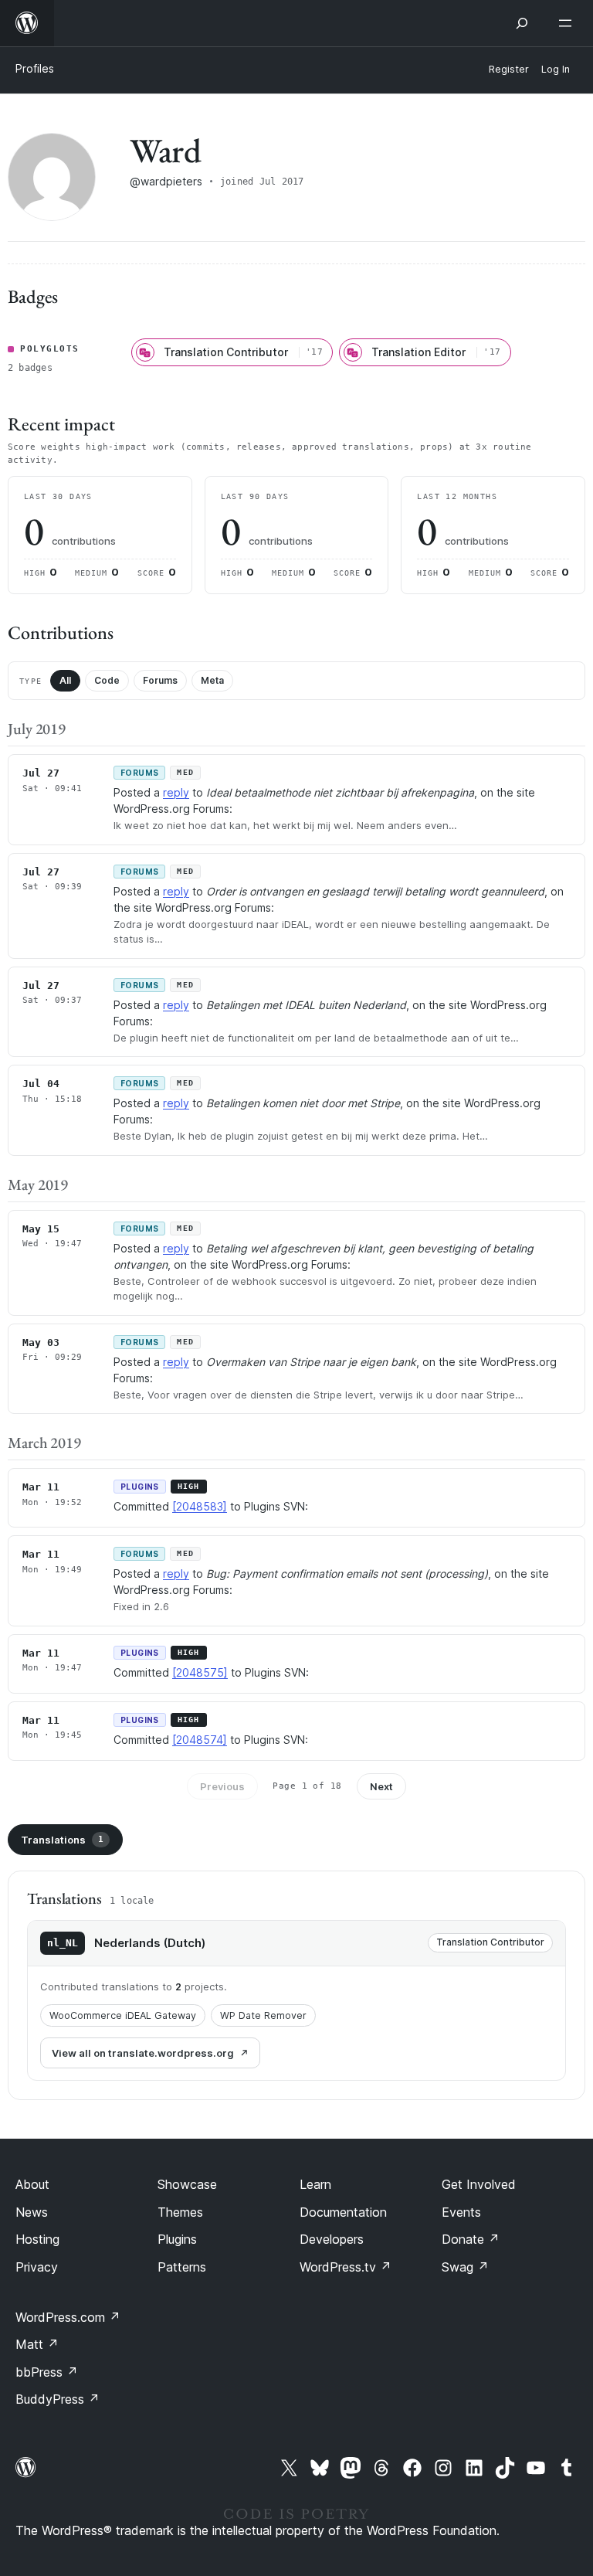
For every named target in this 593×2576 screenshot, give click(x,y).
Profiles (35, 68)
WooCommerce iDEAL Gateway (123, 2015)
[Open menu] (568, 23)
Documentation (343, 2212)
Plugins (177, 2239)
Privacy (37, 2267)
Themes (180, 2212)
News (32, 2212)
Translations (62, 1840)
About (32, 2184)
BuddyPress (58, 2399)
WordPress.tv (346, 2267)
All (65, 680)
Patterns (182, 2267)
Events (461, 2212)
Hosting (37, 2239)
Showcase (187, 2184)
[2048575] (200, 1672)
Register (509, 69)
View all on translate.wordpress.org (143, 2053)
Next (381, 1786)
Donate (471, 2239)
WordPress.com (68, 2317)
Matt (37, 2344)
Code (107, 680)
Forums (160, 680)
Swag (465, 2267)
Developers (332, 2239)
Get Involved (479, 2184)
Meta (212, 680)
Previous (222, 1786)
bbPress (47, 2372)
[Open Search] (522, 23)
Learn (315, 2184)
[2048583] (200, 1506)
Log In (556, 69)
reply (176, 792)
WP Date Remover (263, 2015)
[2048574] (200, 1740)
